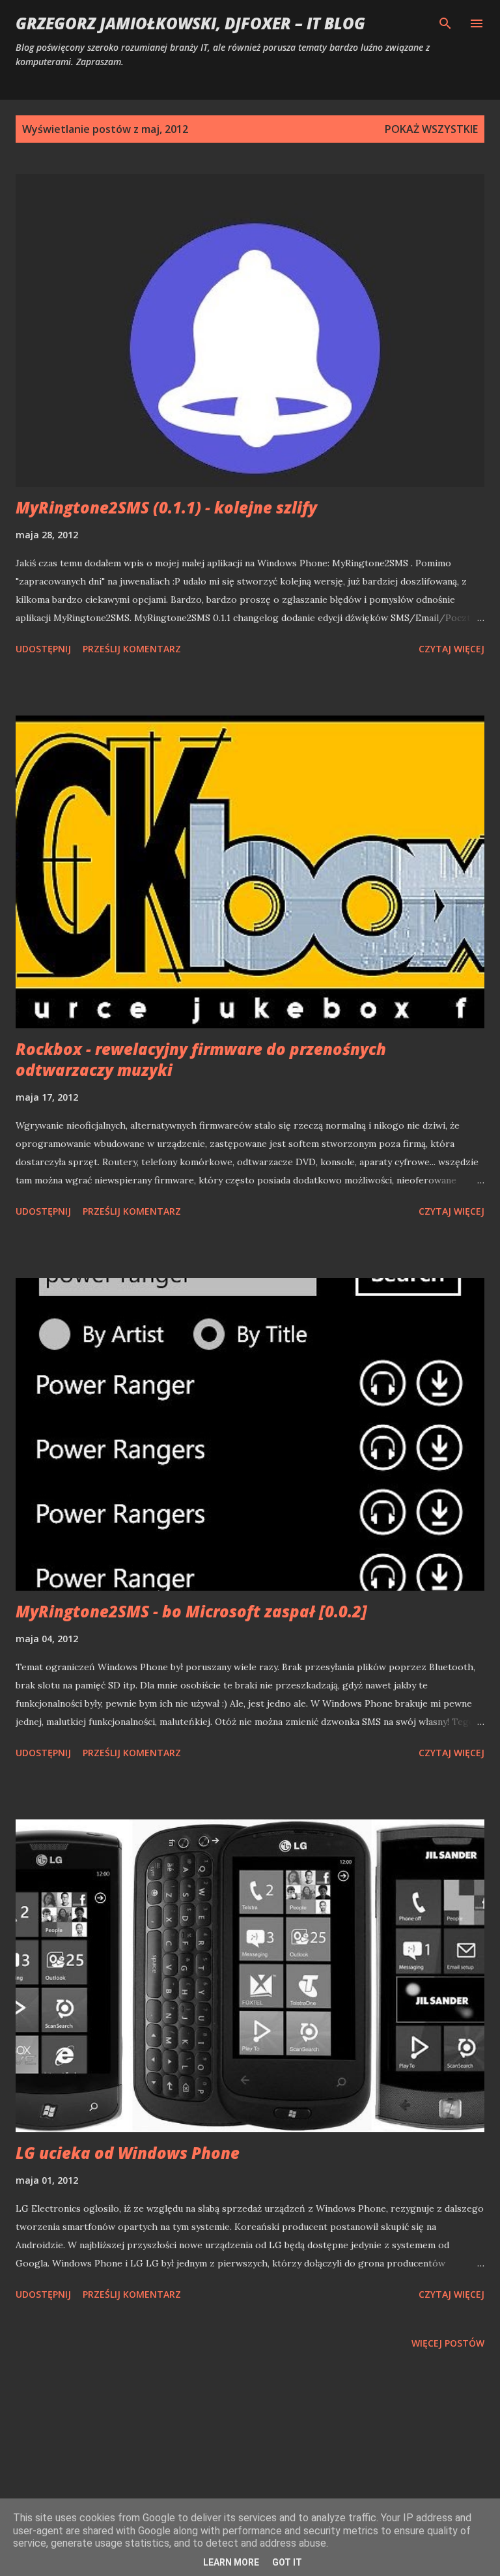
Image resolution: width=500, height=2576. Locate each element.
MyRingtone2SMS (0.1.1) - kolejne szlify (166, 507)
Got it (287, 2562)
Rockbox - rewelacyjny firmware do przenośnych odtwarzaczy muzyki (201, 1059)
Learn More (231, 2562)
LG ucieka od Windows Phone (128, 2153)
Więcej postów (448, 2343)
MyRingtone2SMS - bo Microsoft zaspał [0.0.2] (191, 1611)
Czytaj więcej (451, 649)
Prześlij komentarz (132, 649)
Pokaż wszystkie (431, 129)
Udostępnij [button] (43, 649)
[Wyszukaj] (445, 23)
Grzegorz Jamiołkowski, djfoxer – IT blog (190, 23)
